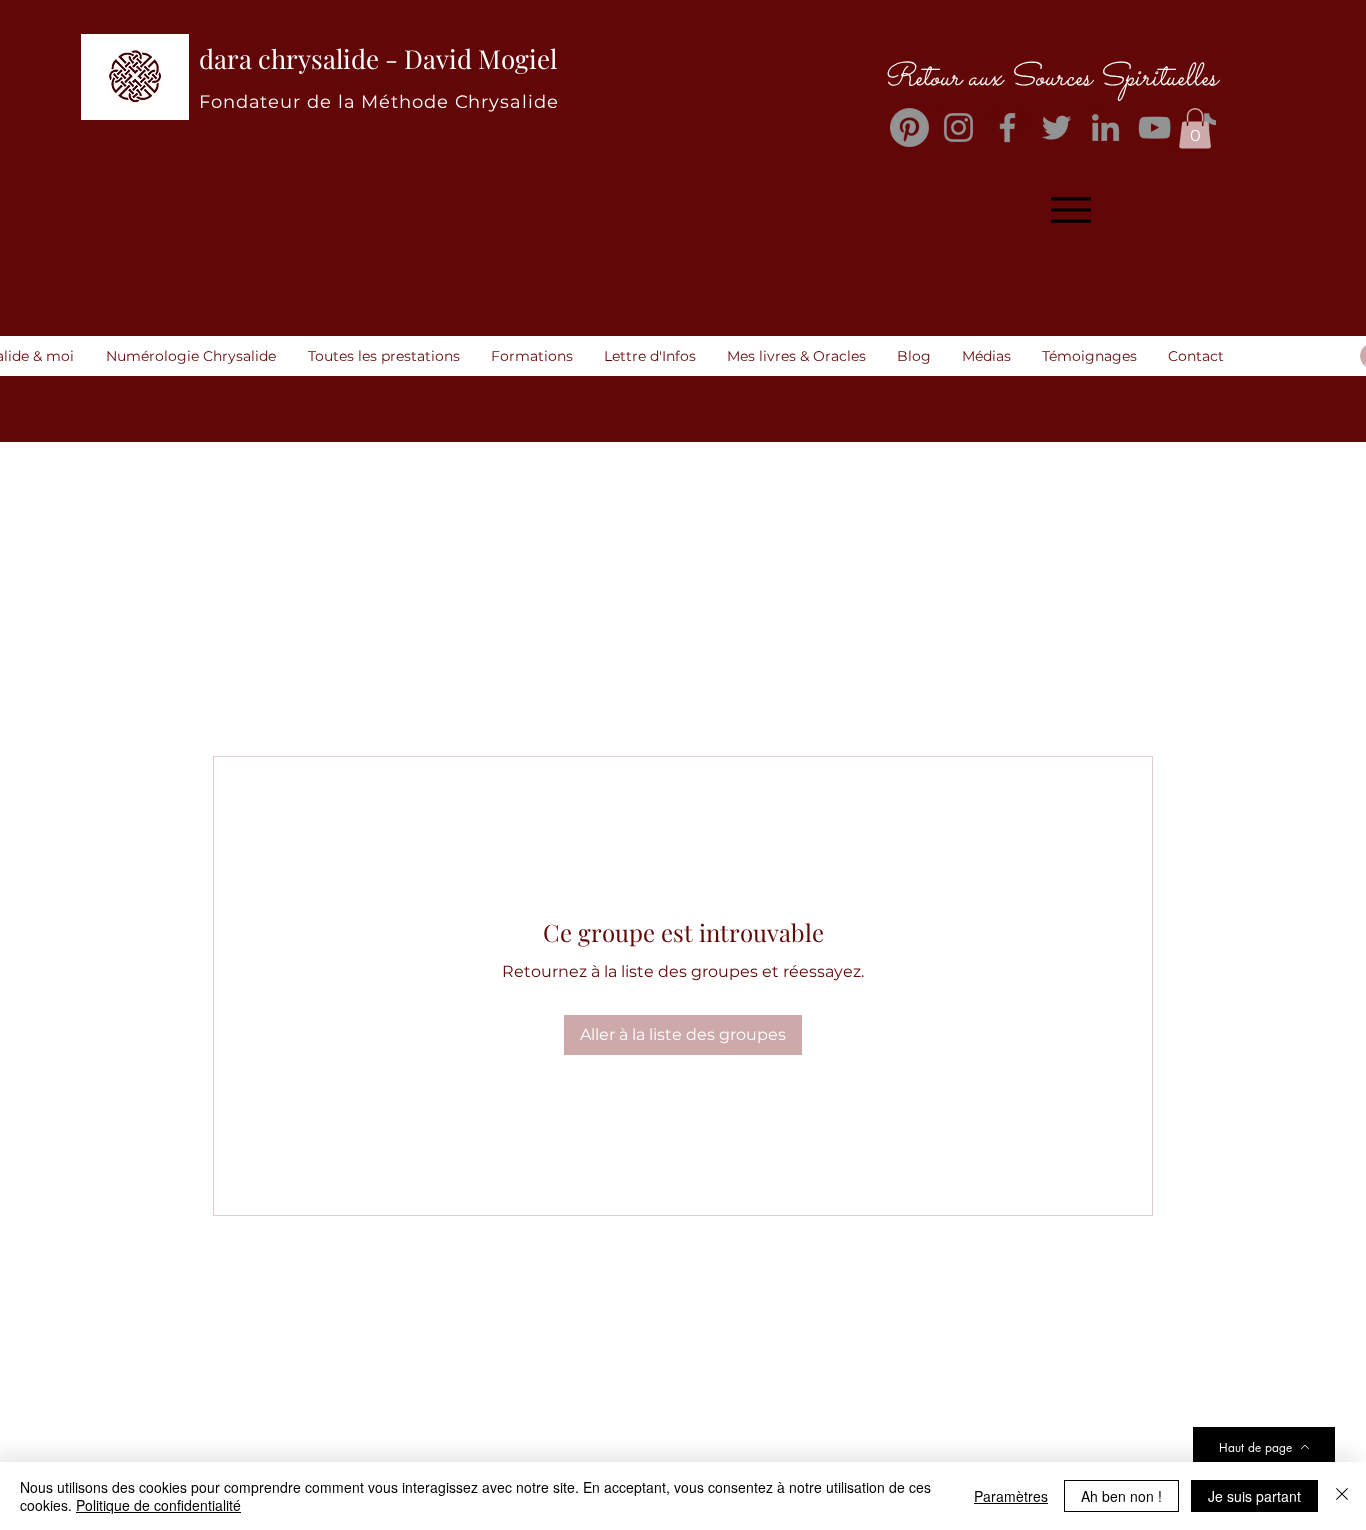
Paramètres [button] (1011, 1496)
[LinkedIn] (1105, 127)
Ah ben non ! (1121, 1496)
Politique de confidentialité (158, 1505)
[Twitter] (1056, 127)
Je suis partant (1254, 1496)
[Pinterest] (909, 127)
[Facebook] (1007, 127)
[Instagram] (958, 127)
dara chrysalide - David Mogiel (378, 58)
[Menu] (1070, 210)
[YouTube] (1154, 127)
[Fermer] (1342, 1496)
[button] (1195, 128)
